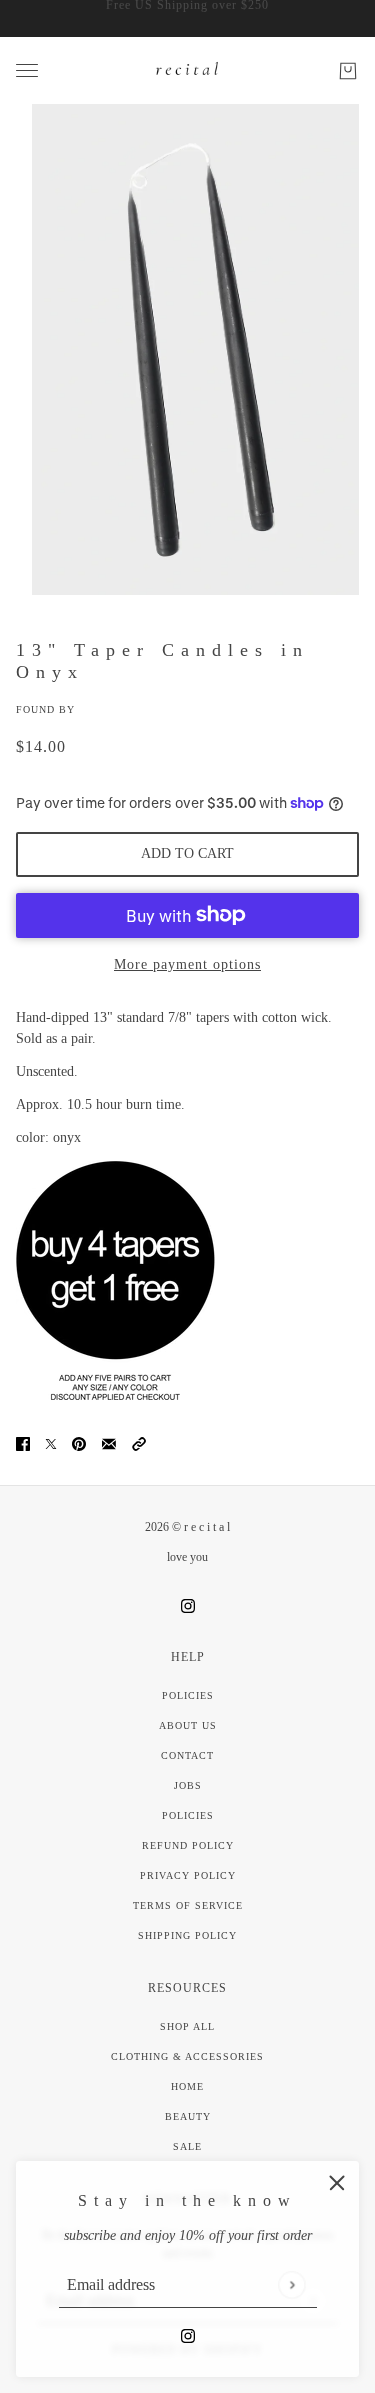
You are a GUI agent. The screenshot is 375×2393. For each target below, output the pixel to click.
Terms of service (188, 1905)
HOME (187, 2086)
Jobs (188, 1785)
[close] (337, 2183)
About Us (188, 1725)
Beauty (188, 2116)
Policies (188, 1695)
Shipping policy (187, 1935)
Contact (187, 1755)
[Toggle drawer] (27, 70)
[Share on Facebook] (23, 1442)
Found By (45, 709)
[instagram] (188, 2334)
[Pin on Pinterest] (79, 1442)
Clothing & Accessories (187, 2056)
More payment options (187, 964)
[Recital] (188, 70)
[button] (139, 1442)
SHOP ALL (187, 2026)
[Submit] (291, 2284)
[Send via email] (109, 1442)
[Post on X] (51, 1442)
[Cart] (348, 71)
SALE (187, 2146)
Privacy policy (188, 1875)
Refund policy (188, 1845)
